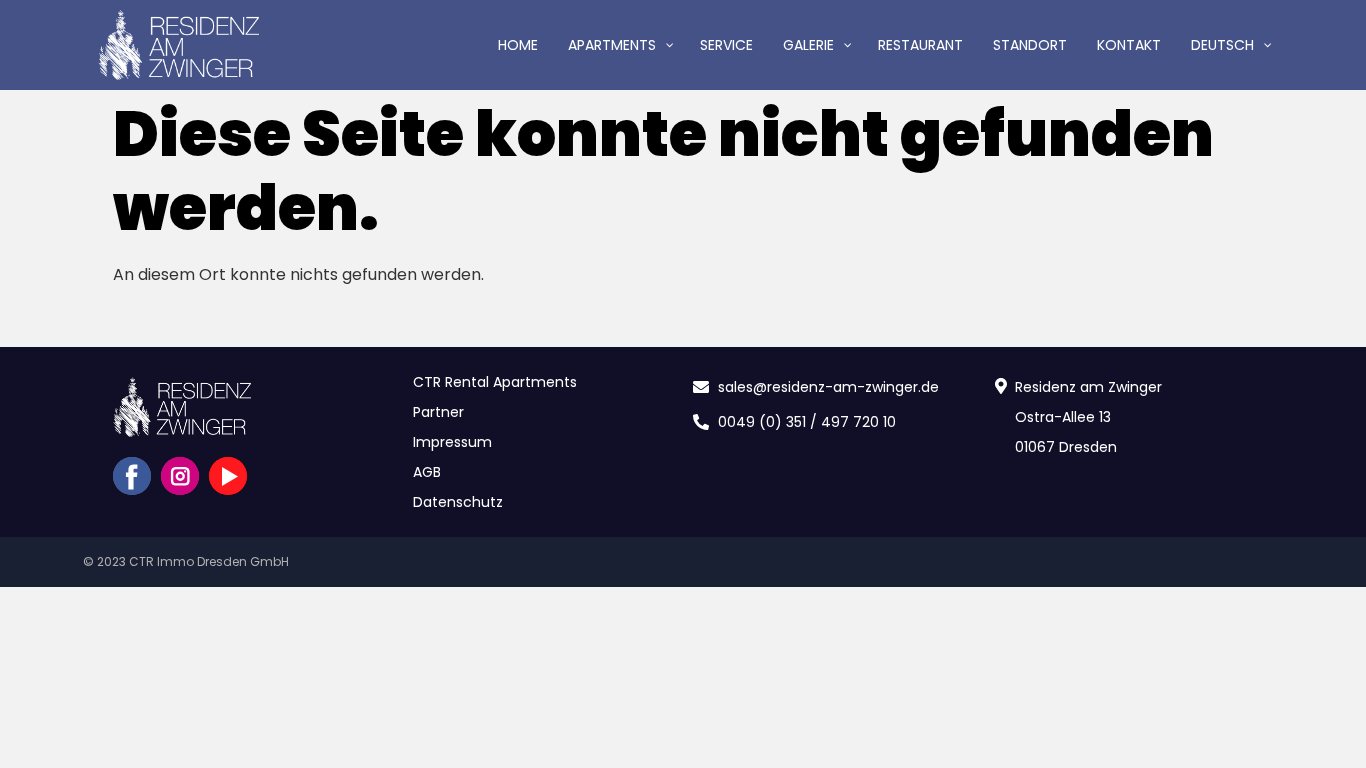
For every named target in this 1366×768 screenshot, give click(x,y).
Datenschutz (458, 502)
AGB (427, 472)
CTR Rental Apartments (495, 382)
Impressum (452, 442)
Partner (438, 412)
